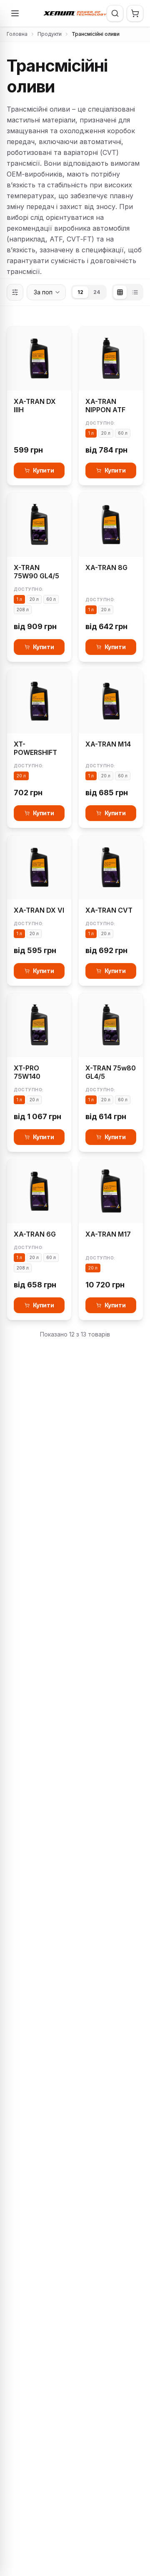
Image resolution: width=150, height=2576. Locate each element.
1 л (91, 433)
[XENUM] (75, 13)
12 (80, 292)
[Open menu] (15, 13)
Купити (44, 470)
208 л (23, 610)
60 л (123, 433)
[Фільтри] (15, 292)
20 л (106, 433)
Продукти (50, 34)
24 (97, 292)
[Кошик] (135, 13)
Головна (17, 34)
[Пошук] (115, 13)
